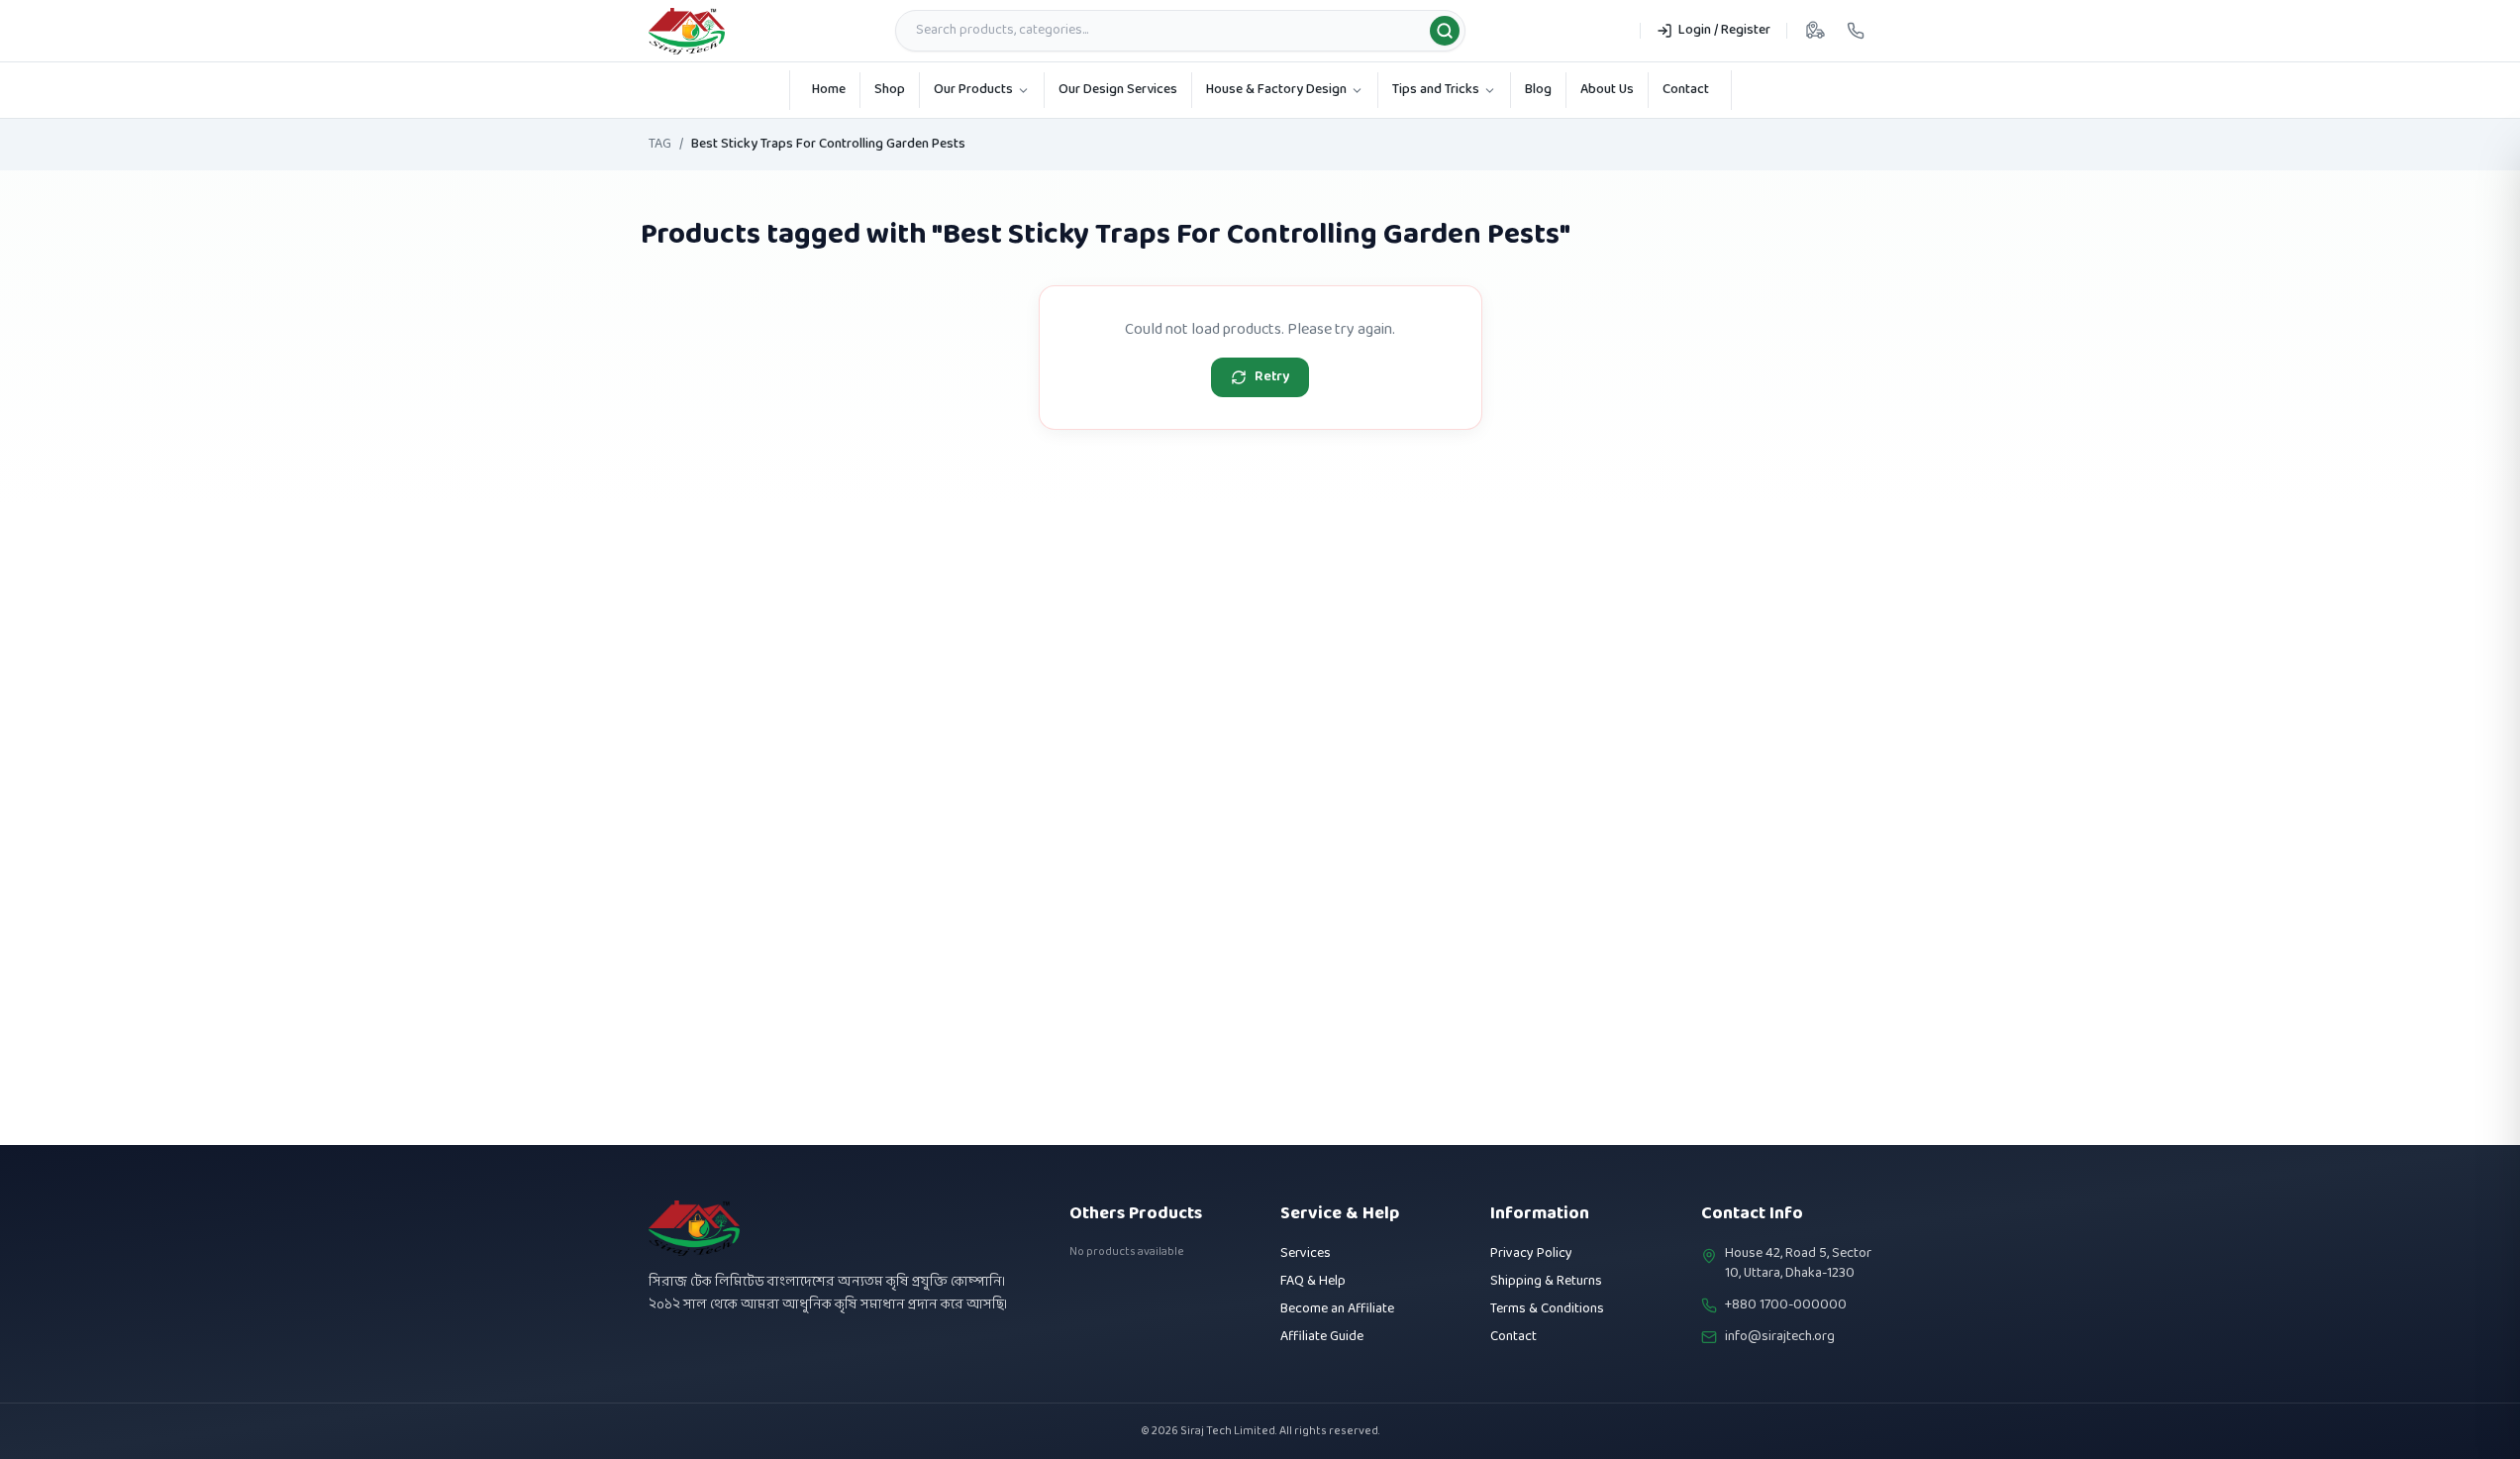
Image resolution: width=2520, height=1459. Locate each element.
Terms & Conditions (1547, 1309)
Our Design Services (1118, 90)
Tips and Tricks (1436, 90)
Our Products (973, 90)
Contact (1686, 90)
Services (1306, 1253)
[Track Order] (1815, 31)
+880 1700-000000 (1786, 1305)
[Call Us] (1856, 31)
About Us (1607, 90)
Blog (1538, 90)
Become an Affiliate (1337, 1309)
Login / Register (1724, 30)
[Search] (1445, 31)
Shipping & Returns (1546, 1281)
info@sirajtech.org (1780, 1337)
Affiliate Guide (1322, 1337)
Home (829, 90)
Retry (1272, 377)
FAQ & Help (1313, 1281)
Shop (890, 90)
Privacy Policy (1531, 1253)
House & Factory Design (1276, 90)
